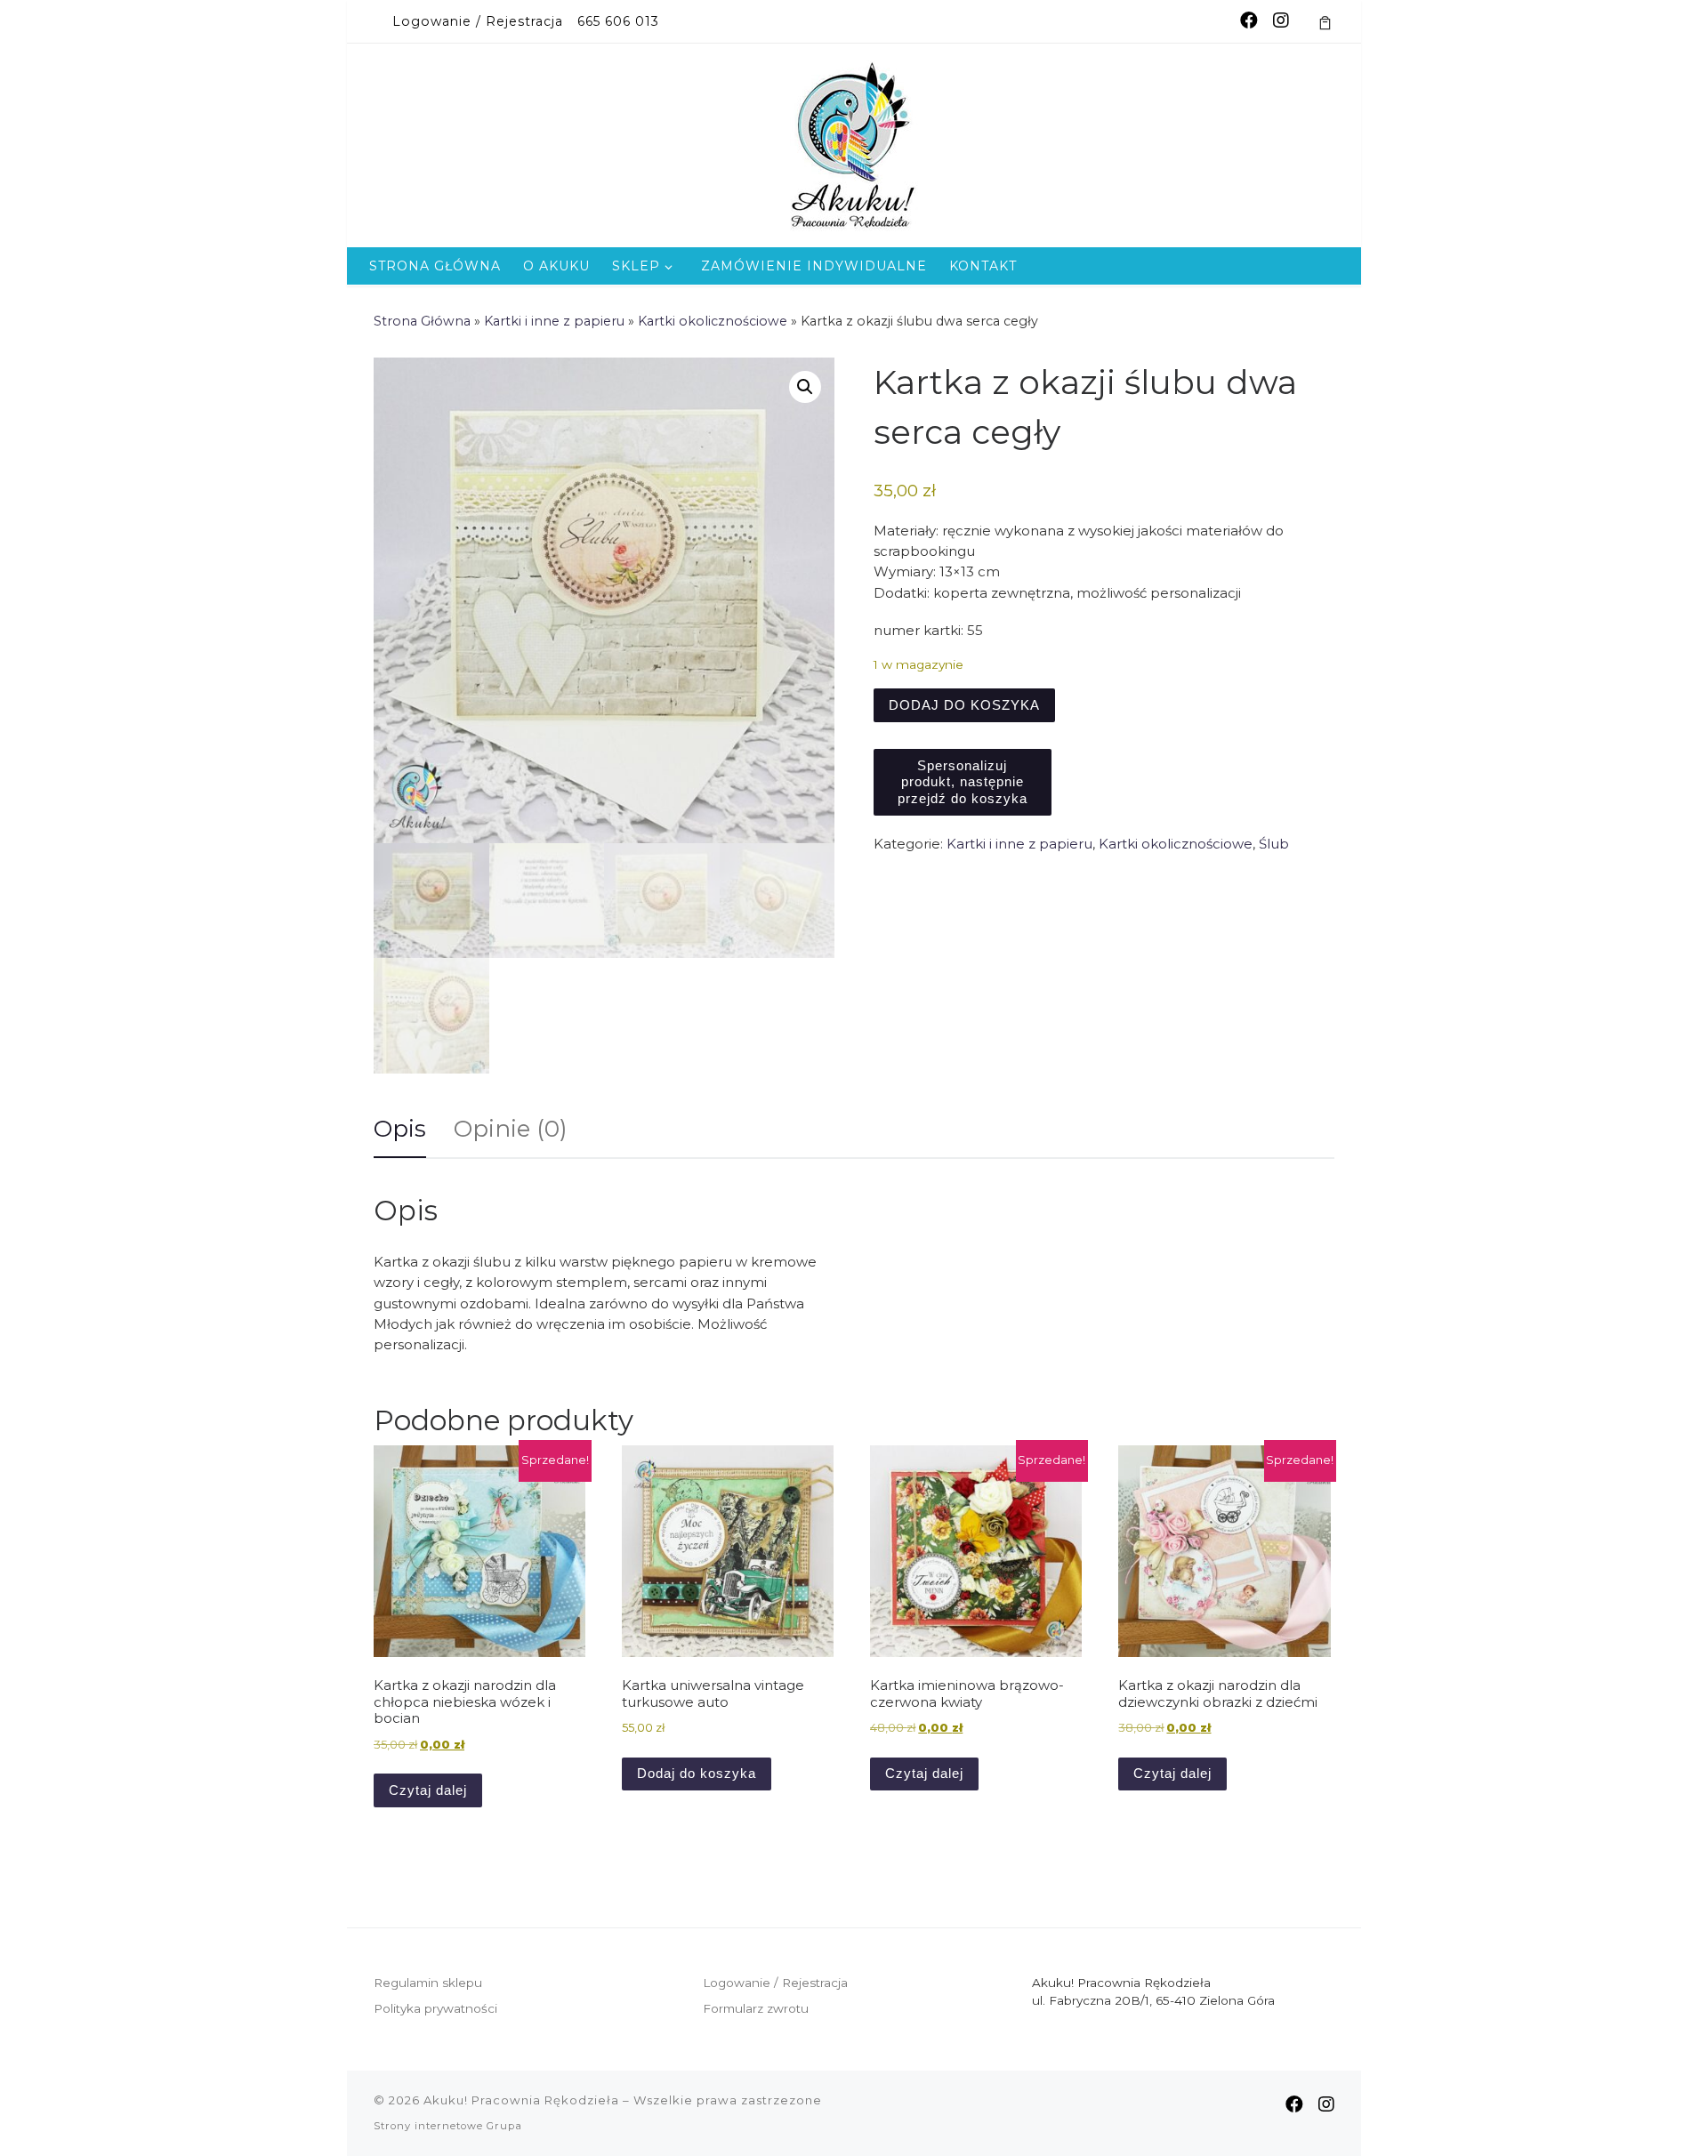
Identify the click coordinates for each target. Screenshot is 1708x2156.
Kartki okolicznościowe (713, 321)
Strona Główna (422, 321)
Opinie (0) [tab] (511, 1129)
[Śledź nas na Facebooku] (1249, 21)
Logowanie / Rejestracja (775, 1983)
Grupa (504, 2126)
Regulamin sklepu (428, 1983)
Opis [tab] (400, 1129)
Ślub (1274, 844)
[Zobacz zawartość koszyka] (1325, 21)
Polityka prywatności (435, 2008)
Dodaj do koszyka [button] (697, 1773)
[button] (805, 387)
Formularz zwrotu (756, 2008)
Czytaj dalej (428, 1790)
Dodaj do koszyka (964, 705)
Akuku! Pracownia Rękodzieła (521, 2100)
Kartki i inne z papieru (554, 321)
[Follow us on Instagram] (1281, 21)
